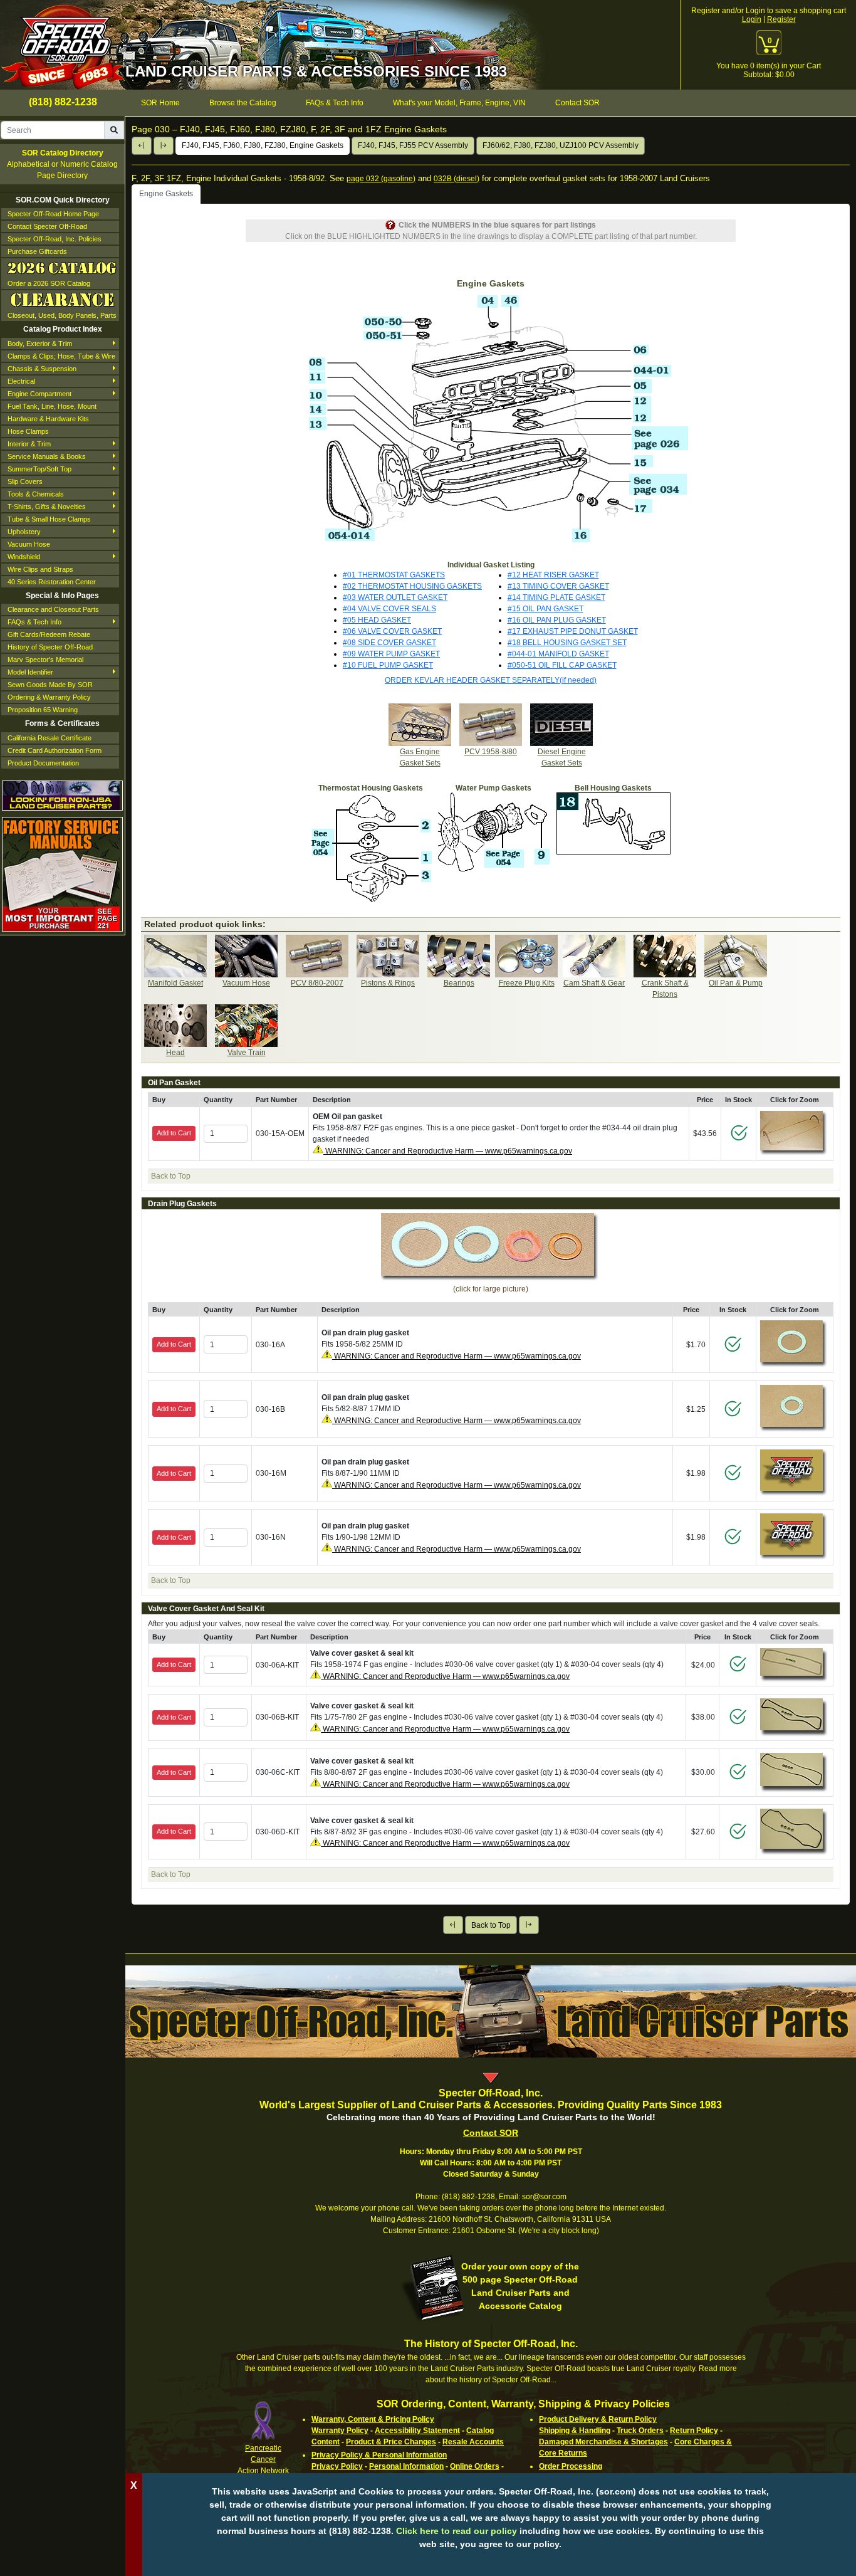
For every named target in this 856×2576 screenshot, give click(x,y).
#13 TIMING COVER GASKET (558, 586)
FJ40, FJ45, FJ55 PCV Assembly (413, 145)
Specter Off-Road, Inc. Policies (55, 239)
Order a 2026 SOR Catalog (49, 283)
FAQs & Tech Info (34, 622)
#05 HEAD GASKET (377, 620)
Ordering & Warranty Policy (49, 697)
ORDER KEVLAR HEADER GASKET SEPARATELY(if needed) (491, 680)
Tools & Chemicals (36, 494)
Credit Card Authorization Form (55, 750)
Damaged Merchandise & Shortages (603, 2442)
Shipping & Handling (575, 2431)
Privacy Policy (337, 2466)
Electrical (21, 381)
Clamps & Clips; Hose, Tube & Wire (61, 356)
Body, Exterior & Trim (40, 344)
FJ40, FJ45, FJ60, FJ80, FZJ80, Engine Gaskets (263, 145)
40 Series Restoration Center (52, 582)
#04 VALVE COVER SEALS (389, 609)
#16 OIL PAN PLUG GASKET (557, 620)
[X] (491, 2563)
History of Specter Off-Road (50, 647)
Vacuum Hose (29, 544)
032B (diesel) (457, 179)
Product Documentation (43, 763)
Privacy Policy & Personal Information (379, 2455)
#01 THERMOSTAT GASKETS (394, 575)
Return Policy (694, 2431)
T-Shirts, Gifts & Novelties (47, 507)
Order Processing (571, 2466)
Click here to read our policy (457, 2531)
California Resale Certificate (50, 738)
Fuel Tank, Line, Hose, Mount (52, 406)
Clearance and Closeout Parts (53, 609)
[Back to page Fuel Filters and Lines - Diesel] (142, 146)
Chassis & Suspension (42, 369)
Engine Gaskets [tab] (166, 194)
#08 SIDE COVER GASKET (389, 643)
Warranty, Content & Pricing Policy (373, 2419)
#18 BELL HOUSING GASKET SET (567, 643)
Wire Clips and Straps (40, 569)
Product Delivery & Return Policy (598, 2419)
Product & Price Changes (391, 2442)
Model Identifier (30, 672)
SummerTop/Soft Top (39, 469)
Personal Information (406, 2466)
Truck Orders (640, 2431)
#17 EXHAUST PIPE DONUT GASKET (573, 631)
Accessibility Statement (417, 2431)
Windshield (24, 557)
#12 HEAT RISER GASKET (553, 575)
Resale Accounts (473, 2442)
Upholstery (24, 532)
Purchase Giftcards (37, 251)
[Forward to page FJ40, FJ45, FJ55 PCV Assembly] (164, 146)
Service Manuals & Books (47, 456)
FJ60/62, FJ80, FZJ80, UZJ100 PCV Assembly (561, 145)
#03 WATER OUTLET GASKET (395, 597)
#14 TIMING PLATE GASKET (556, 597)
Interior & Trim (29, 444)
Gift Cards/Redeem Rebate (49, 634)
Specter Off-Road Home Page (53, 214)
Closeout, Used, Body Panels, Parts (62, 315)
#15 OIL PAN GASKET (545, 609)
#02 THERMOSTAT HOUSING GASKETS (412, 586)
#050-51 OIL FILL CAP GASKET (562, 665)
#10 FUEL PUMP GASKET (388, 665)
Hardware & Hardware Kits (48, 419)
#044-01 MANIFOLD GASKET (558, 654)
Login (752, 19)
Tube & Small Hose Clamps (49, 519)
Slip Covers (25, 481)
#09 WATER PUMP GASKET (391, 654)
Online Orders (475, 2466)
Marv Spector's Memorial (45, 660)
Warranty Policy (340, 2431)
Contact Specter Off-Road (47, 226)
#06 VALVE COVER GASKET (392, 631)
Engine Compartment (39, 394)
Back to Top (491, 1925)
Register (781, 19)
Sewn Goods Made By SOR (50, 685)
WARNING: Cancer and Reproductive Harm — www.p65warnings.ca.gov (448, 1151)
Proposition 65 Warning (43, 710)
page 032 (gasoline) (381, 179)
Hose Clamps (28, 431)
